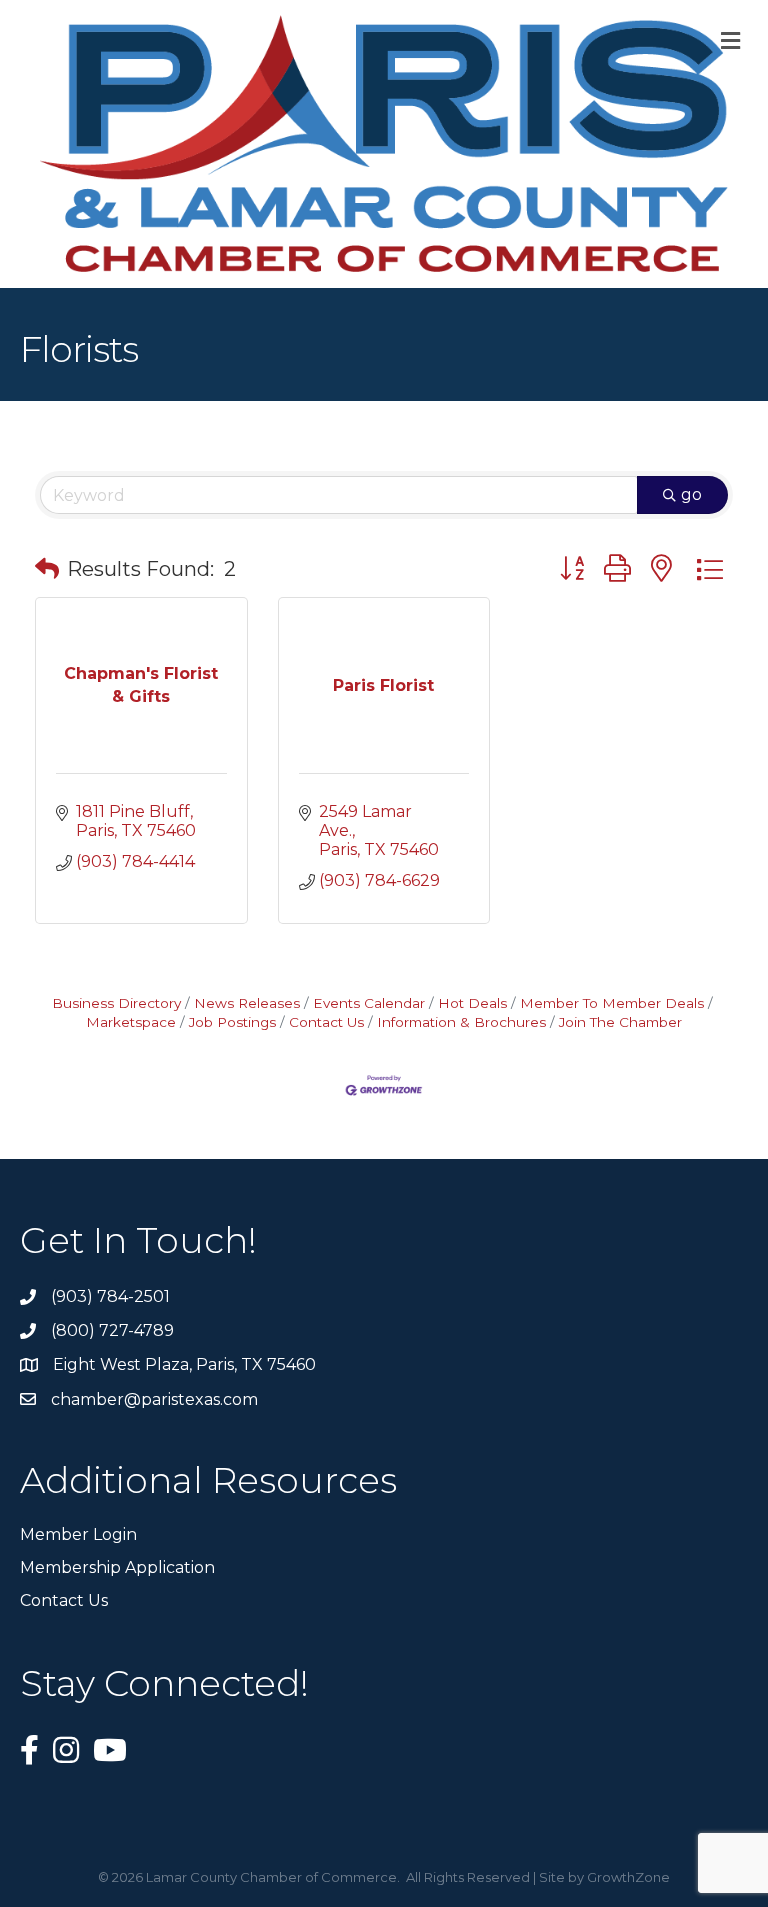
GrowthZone (628, 1877)
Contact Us (326, 1022)
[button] (47, 569)
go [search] (691, 494)
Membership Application (117, 1567)
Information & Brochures (461, 1022)
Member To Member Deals (612, 1003)
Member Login (78, 1534)
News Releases (247, 1003)
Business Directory (116, 1003)
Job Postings (232, 1022)
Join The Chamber (620, 1022)
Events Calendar (369, 1003)
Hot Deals (472, 1003)
